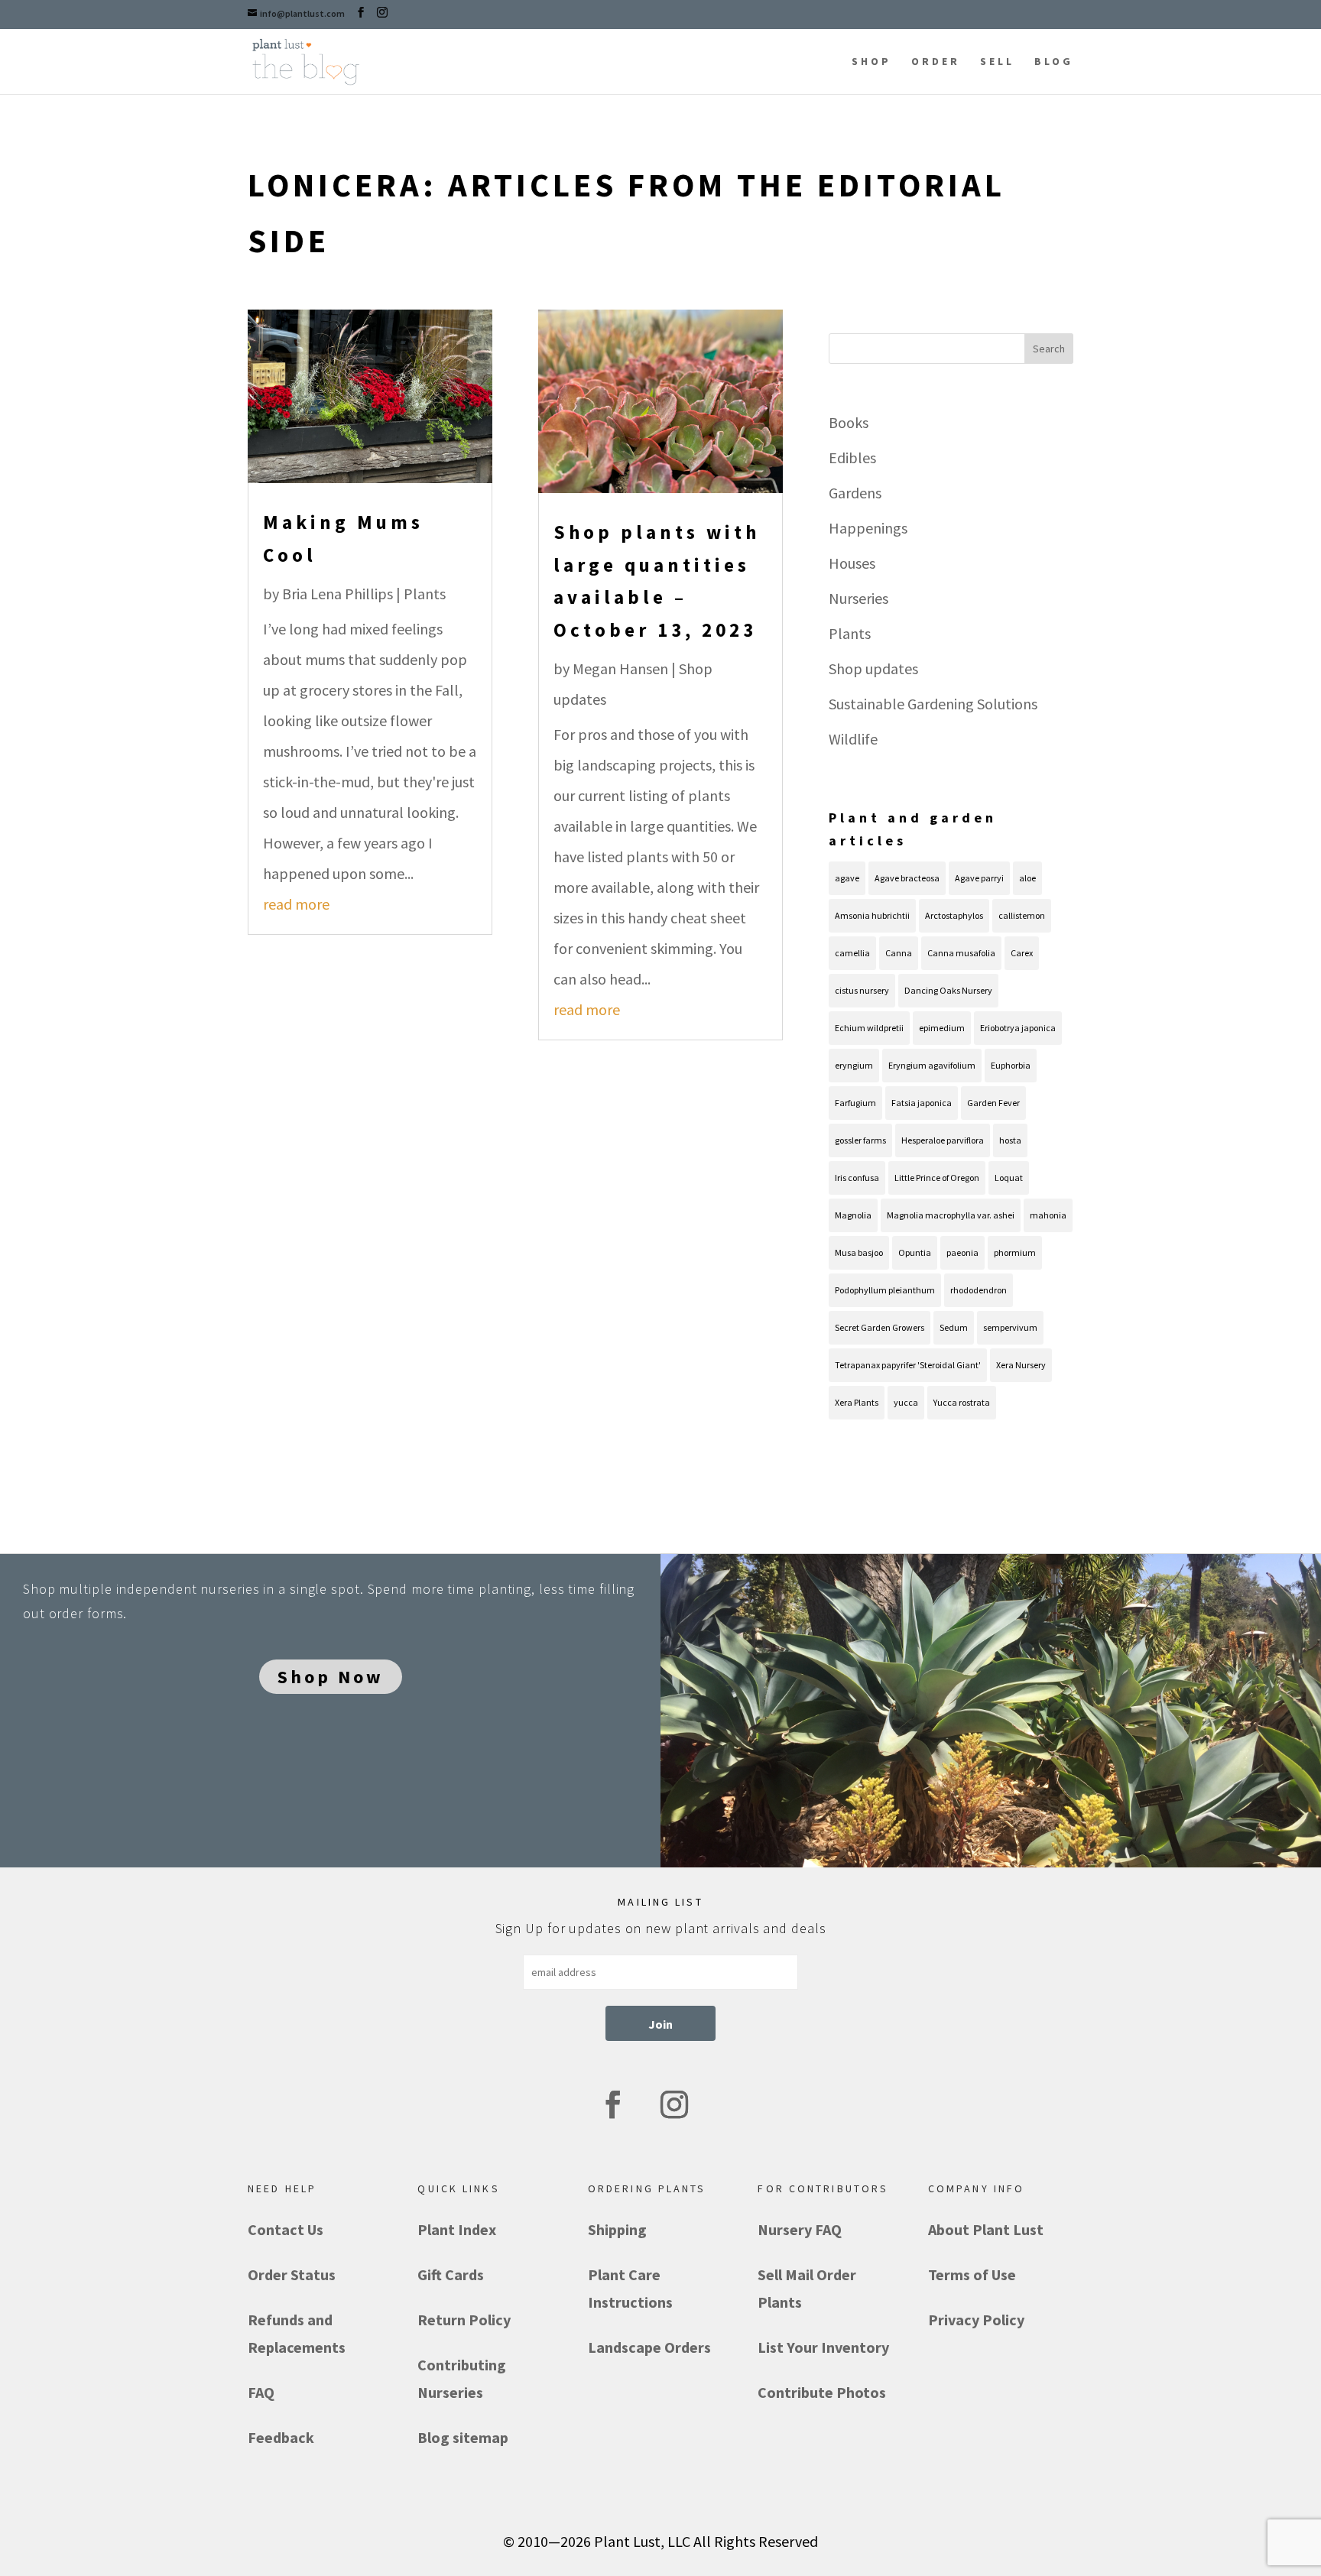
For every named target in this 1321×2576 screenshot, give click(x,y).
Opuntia (915, 1252)
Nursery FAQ (800, 2229)
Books (849, 422)
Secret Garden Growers (880, 1327)
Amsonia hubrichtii (872, 915)
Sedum (954, 1327)
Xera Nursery (1021, 1365)
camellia (852, 953)
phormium (1015, 1252)
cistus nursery (862, 990)
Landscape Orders (649, 2347)
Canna (899, 953)
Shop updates (873, 668)
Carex (1022, 953)
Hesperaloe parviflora (943, 1140)
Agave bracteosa (907, 878)
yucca (906, 1402)
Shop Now (331, 1677)
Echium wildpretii (869, 1028)
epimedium (942, 1028)
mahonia (1048, 1215)
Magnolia (853, 1215)
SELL (997, 61)
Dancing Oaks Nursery (948, 990)
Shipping (617, 2229)
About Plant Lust (986, 2229)
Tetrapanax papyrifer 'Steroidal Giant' (908, 1365)
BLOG (1054, 61)
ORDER (936, 61)
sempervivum (1010, 1327)
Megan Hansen (620, 668)
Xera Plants (857, 1402)
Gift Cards (451, 2274)
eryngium (854, 1065)
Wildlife (853, 739)
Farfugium (855, 1103)
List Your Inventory (823, 2347)
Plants (425, 594)
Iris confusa (857, 1178)
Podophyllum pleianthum (885, 1290)
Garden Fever (993, 1103)
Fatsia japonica (922, 1103)
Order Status (292, 2274)
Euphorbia (1011, 1065)
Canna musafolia (961, 953)
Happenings (868, 528)
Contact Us (286, 2229)
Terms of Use (972, 2274)
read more (296, 904)
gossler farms (860, 1140)
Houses (852, 563)
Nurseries (858, 598)
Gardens (855, 493)
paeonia (962, 1252)
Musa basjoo (859, 1252)
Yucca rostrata (962, 1402)
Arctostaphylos (954, 915)
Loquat (1009, 1178)
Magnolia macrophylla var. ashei (951, 1215)
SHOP (871, 61)
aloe (1027, 878)
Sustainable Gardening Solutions (933, 704)
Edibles (852, 457)
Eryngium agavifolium (932, 1065)
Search (1049, 349)
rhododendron (979, 1290)
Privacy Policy (976, 2320)
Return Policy (464, 2320)
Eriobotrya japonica (1018, 1028)
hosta (1010, 1140)
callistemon (1022, 915)
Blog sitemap (463, 2437)
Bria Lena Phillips (338, 594)
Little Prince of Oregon (937, 1178)
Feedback (281, 2437)
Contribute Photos (822, 2392)
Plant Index (457, 2229)
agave (847, 878)
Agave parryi (979, 878)
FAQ (261, 2392)
